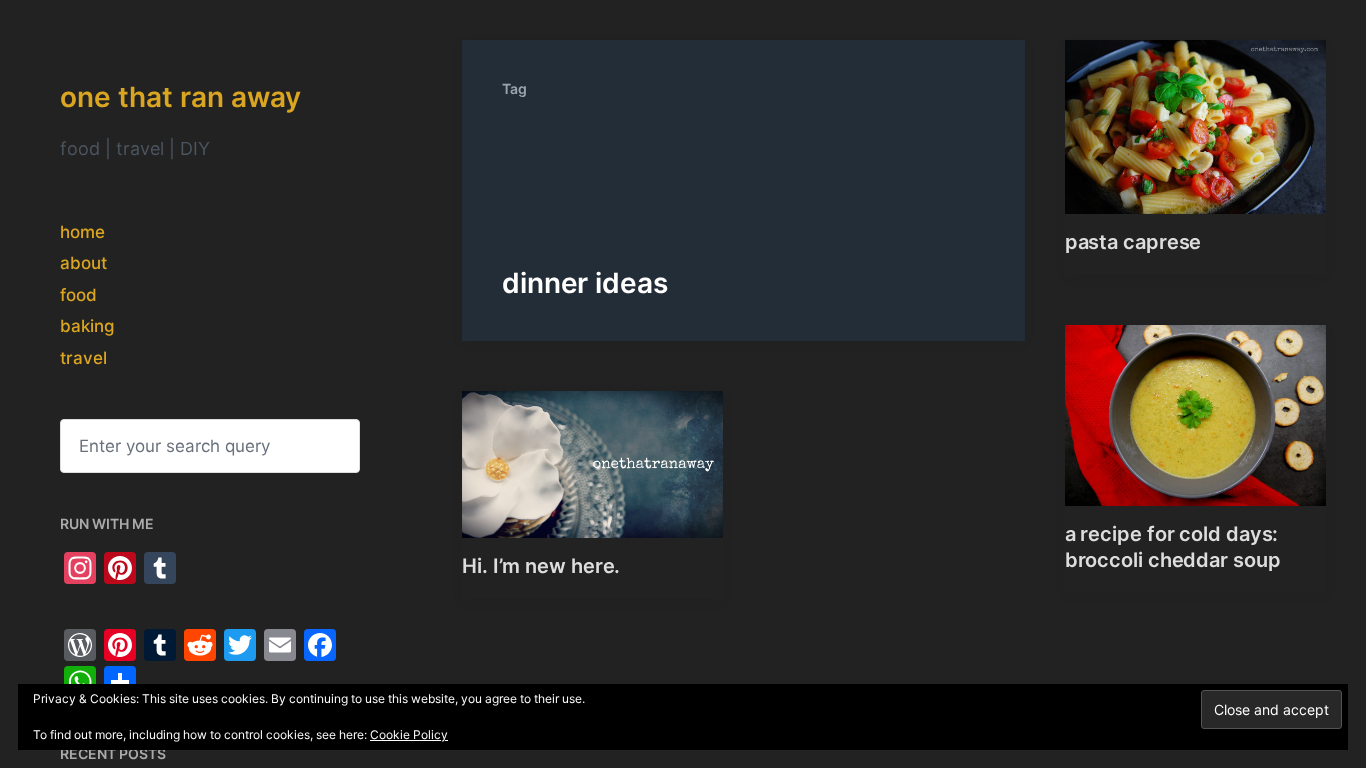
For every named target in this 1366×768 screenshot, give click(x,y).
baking (87, 326)
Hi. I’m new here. (541, 566)
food (78, 295)
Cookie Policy (409, 734)
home (82, 232)
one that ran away (180, 97)
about (83, 263)
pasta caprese (1133, 242)
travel (83, 358)
